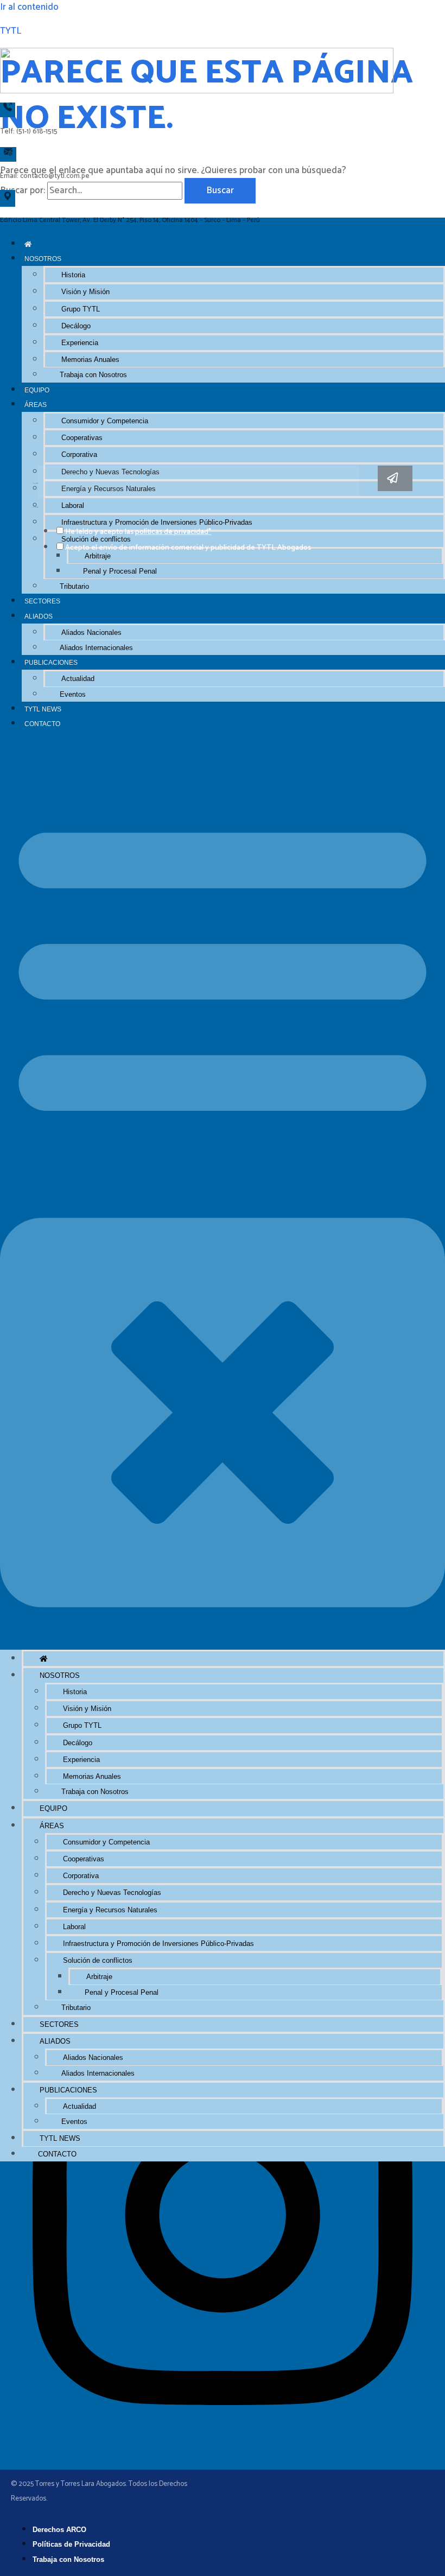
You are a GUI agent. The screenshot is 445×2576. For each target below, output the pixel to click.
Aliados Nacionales (91, 632)
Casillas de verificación (36, 507)
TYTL (11, 31)
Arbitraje (98, 556)
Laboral (74, 1927)
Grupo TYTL (81, 309)
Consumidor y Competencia (105, 421)
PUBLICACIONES (51, 662)
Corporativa (79, 454)
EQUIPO (37, 390)
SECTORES (42, 601)
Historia (73, 275)
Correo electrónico (35, 484)
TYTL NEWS (43, 709)
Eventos (73, 694)
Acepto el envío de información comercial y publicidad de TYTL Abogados (188, 548)
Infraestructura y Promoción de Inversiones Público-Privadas (158, 1944)
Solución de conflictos (98, 1960)
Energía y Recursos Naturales (110, 1910)
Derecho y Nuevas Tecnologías (112, 1893)
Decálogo (76, 326)
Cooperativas (82, 438)
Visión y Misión (85, 292)
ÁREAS (36, 405)
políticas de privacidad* (173, 532)
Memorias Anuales (90, 360)
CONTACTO (42, 724)
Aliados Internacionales (96, 648)
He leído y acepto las (138, 532)
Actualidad (78, 679)
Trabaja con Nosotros (93, 375)
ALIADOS (39, 616)
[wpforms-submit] (395, 478)
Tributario (74, 586)
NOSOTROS (43, 259)
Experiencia (80, 343)
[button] (223, 1190)
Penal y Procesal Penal (120, 571)
